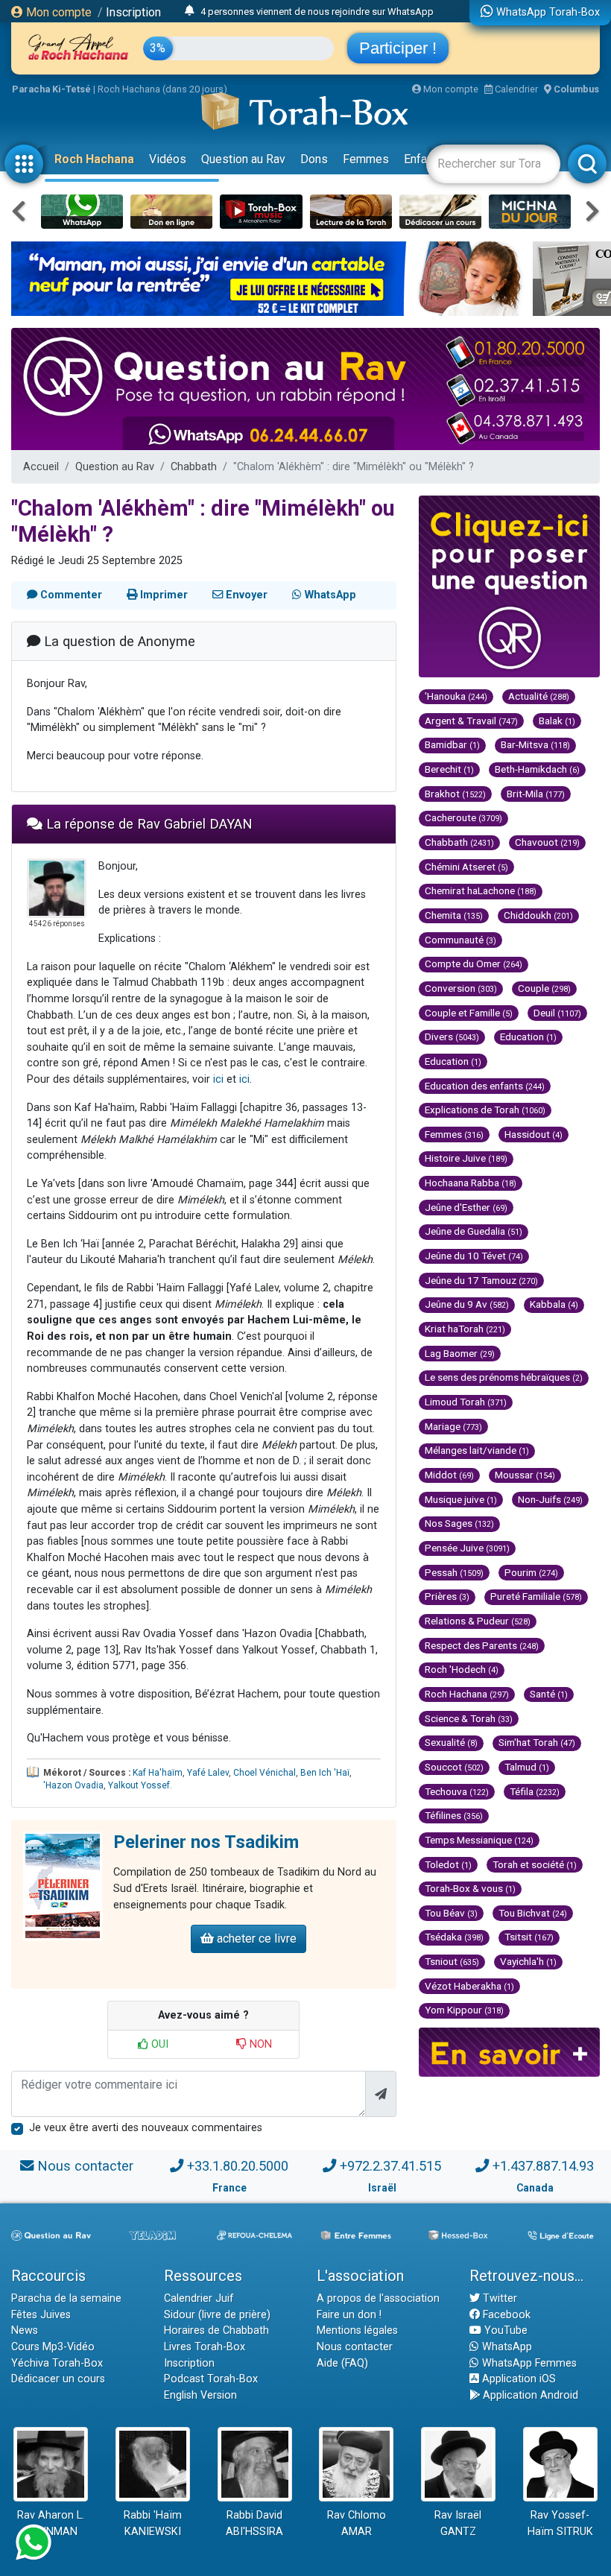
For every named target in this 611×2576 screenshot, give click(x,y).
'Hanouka (456, 696)
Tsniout (452, 1961)
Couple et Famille (469, 1013)
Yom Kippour (464, 2010)
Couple (544, 988)
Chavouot (547, 842)
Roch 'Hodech (462, 1669)
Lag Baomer (460, 1353)
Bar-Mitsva (535, 744)
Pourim (531, 1572)
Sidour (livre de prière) (217, 2315)
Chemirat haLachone (481, 890)
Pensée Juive (467, 1548)
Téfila (535, 1791)
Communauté (460, 940)
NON (259, 2044)
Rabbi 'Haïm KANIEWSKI (153, 2523)
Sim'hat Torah (537, 1742)
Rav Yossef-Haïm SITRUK (560, 2523)
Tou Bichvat (533, 1913)
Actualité (539, 696)
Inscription (133, 12)
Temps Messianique (479, 1840)
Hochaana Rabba (471, 1183)
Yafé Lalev (208, 1773)
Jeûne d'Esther (466, 1207)
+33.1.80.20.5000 (238, 2166)
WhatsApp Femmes (528, 2363)
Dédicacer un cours (58, 2379)
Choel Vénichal (265, 1773)
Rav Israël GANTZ (458, 2523)
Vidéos (168, 159)
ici (218, 1079)
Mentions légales (357, 2330)
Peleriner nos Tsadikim (206, 1842)
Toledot (448, 1864)
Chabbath (194, 467)
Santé (549, 1694)
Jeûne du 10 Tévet (474, 1256)
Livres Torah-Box (205, 2347)
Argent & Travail (471, 721)
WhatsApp (506, 2347)
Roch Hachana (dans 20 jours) (162, 89)
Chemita (454, 915)
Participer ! (398, 48)
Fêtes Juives (41, 2315)
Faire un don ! (349, 2315)
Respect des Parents (482, 1645)
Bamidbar (452, 744)
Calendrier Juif (199, 2298)
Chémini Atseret (466, 867)
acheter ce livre (255, 1939)
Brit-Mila (536, 794)
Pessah (454, 1572)
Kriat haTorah (465, 1329)
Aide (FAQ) (342, 2363)
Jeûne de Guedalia (474, 1231)
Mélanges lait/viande (477, 1450)
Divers (452, 1037)
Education (528, 1037)
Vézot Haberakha (469, 1986)
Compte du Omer (474, 963)
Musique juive (461, 1499)
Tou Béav (451, 1913)
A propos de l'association (378, 2298)
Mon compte (57, 12)
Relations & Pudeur (478, 1621)
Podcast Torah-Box (211, 2379)
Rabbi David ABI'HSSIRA (254, 2523)
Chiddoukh (538, 915)
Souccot (454, 1767)
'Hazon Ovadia (73, 1785)
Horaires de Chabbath (216, 2330)
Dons (314, 159)
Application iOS (517, 2379)
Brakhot (455, 794)
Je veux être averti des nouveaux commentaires (146, 2128)
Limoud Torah (466, 1402)
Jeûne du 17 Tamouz (481, 1280)
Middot (449, 1475)
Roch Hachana (94, 159)
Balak (557, 721)
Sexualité (451, 1742)
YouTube (504, 2330)
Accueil (41, 467)
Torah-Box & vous (470, 1888)
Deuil (557, 1013)
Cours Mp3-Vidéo (53, 2347)
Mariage (453, 1426)
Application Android (529, 2395)
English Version (200, 2395)
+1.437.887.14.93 (543, 2166)
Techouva (457, 1791)
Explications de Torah (485, 1110)
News (25, 2330)
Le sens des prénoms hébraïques (504, 1377)
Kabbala (554, 1304)
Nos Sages (459, 1523)
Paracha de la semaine (66, 2298)
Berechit (449, 769)
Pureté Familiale (536, 1596)
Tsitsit (529, 1937)
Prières (447, 1596)
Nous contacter (85, 2166)
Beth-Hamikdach (537, 769)
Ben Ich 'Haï (325, 1773)
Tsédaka (454, 1937)
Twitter (498, 2298)
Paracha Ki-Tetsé (51, 89)
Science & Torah (469, 1718)
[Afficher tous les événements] (190, 11)
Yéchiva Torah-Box (57, 2363)
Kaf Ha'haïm (158, 1773)
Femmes (366, 159)
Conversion (461, 988)
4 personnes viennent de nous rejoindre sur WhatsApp (317, 12)
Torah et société (535, 1864)
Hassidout (534, 1134)
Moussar (525, 1475)
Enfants (424, 159)
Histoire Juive (466, 1158)
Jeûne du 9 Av (467, 1304)
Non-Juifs (550, 1499)
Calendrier (515, 89)
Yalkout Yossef (139, 1785)
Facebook (505, 2315)
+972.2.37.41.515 (390, 2166)
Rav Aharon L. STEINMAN (51, 2523)
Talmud (527, 1767)
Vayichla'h (528, 1961)
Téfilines (454, 1815)
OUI (158, 2044)
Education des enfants (485, 1086)
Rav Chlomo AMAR (357, 2523)
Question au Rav (243, 159)
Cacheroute (463, 817)
